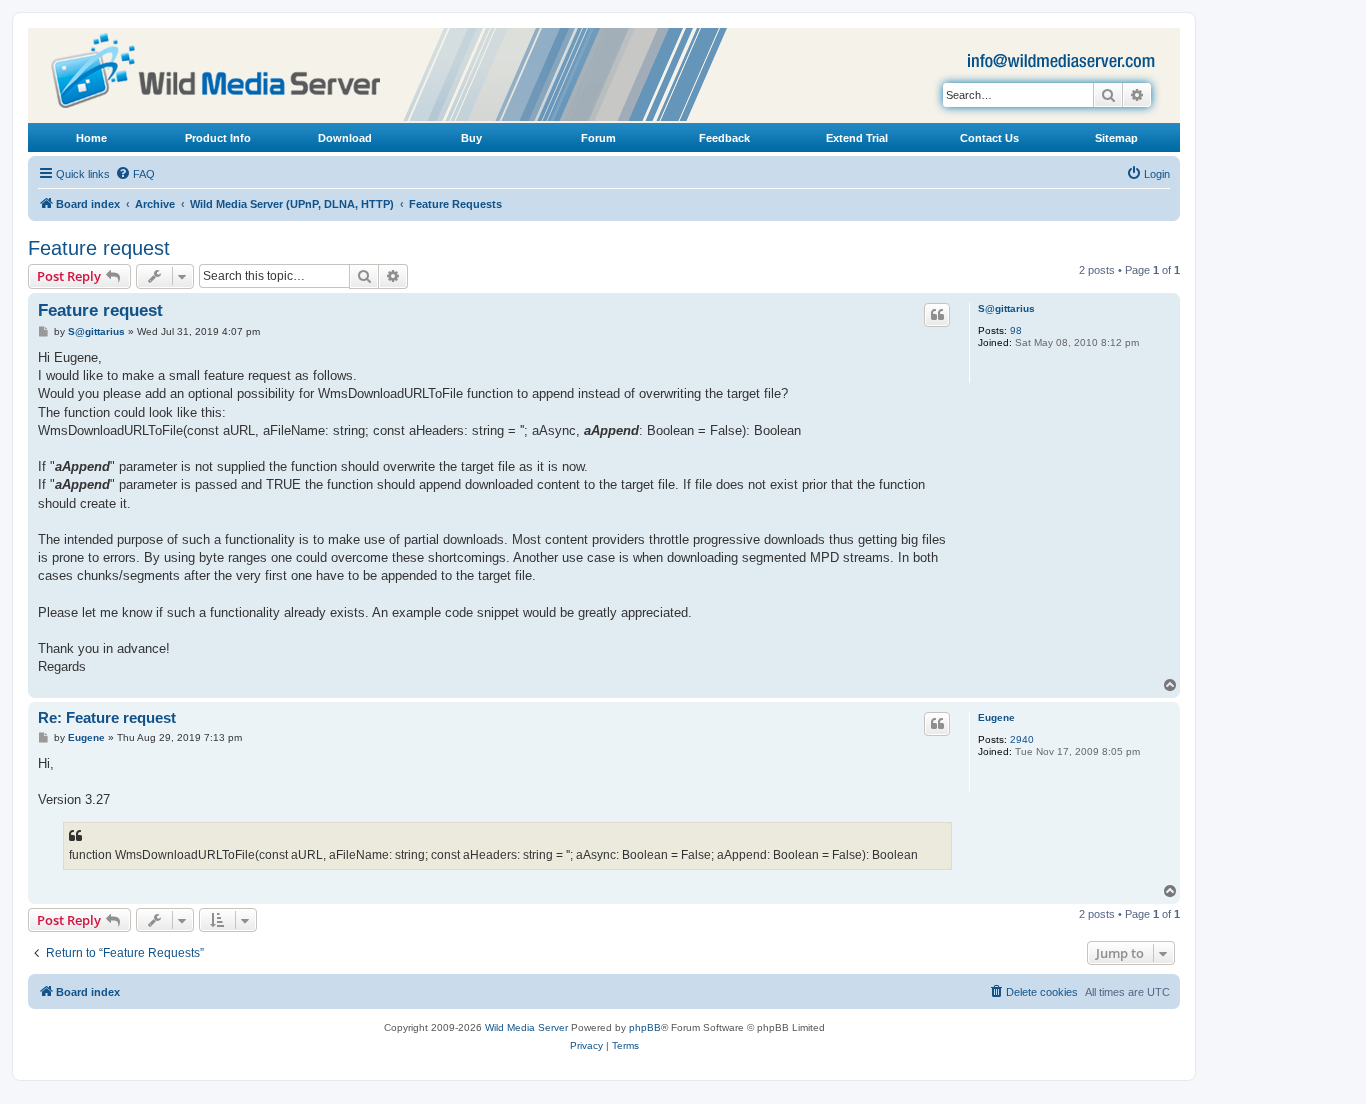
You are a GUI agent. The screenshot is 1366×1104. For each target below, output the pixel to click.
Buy (471, 138)
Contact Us (989, 138)
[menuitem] (135, 174)
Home (91, 138)
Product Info (218, 138)
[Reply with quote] (937, 315)
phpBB (645, 1027)
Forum (598, 138)
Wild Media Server (526, 1027)
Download (345, 138)
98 (1016, 330)
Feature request (99, 248)
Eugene (996, 717)
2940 (1022, 739)
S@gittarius (1006, 308)
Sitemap (1116, 138)
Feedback (724, 138)
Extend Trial (857, 138)
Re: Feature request (107, 717)
